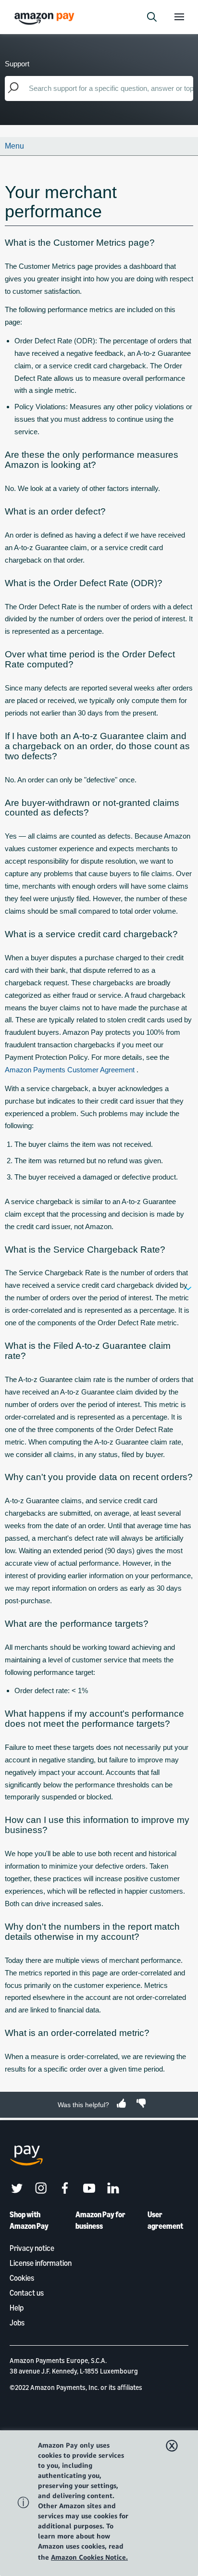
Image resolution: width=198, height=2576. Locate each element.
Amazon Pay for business (100, 2220)
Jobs (17, 2323)
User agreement (165, 2220)
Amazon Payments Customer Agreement (71, 1070)
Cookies (22, 2278)
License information (41, 2263)
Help (17, 2308)
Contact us (27, 2293)
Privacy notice (32, 2248)
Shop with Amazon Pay (29, 2220)
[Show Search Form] (152, 17)
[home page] (46, 18)
